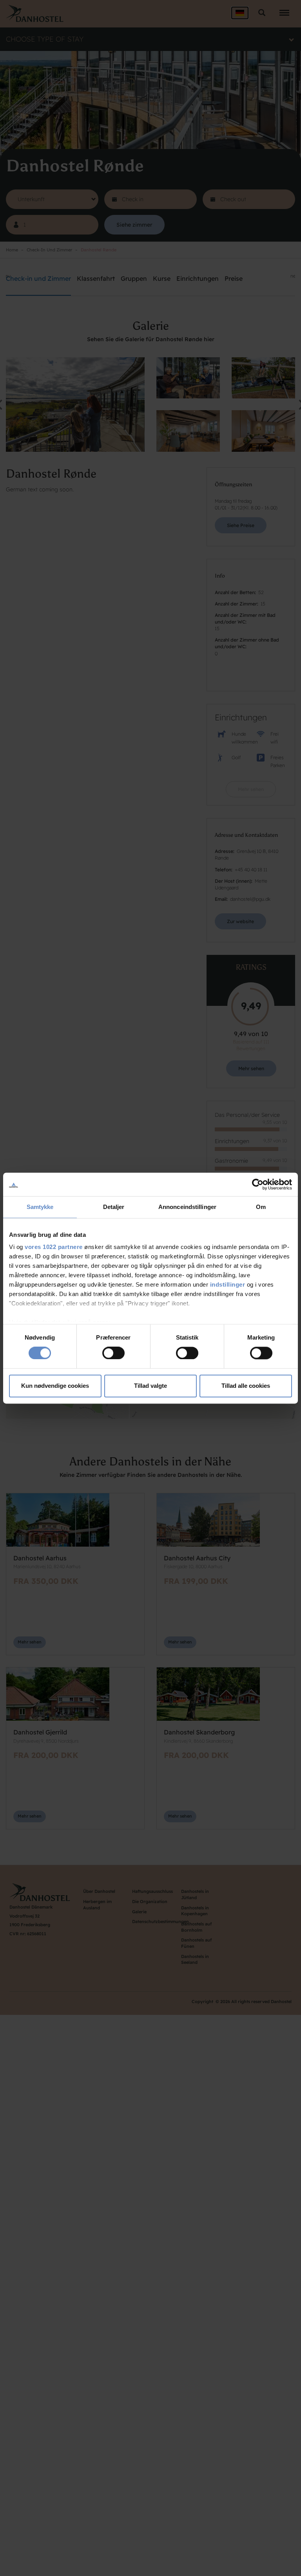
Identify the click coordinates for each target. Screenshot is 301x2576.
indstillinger (228, 1284)
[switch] (113, 1353)
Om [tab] (261, 1207)
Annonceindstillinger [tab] (187, 1207)
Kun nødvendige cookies (55, 1386)
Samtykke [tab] (40, 1207)
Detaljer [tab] (114, 1207)
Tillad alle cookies (246, 1386)
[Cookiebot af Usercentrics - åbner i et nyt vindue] (258, 1184)
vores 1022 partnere (54, 1247)
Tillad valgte (150, 1386)
